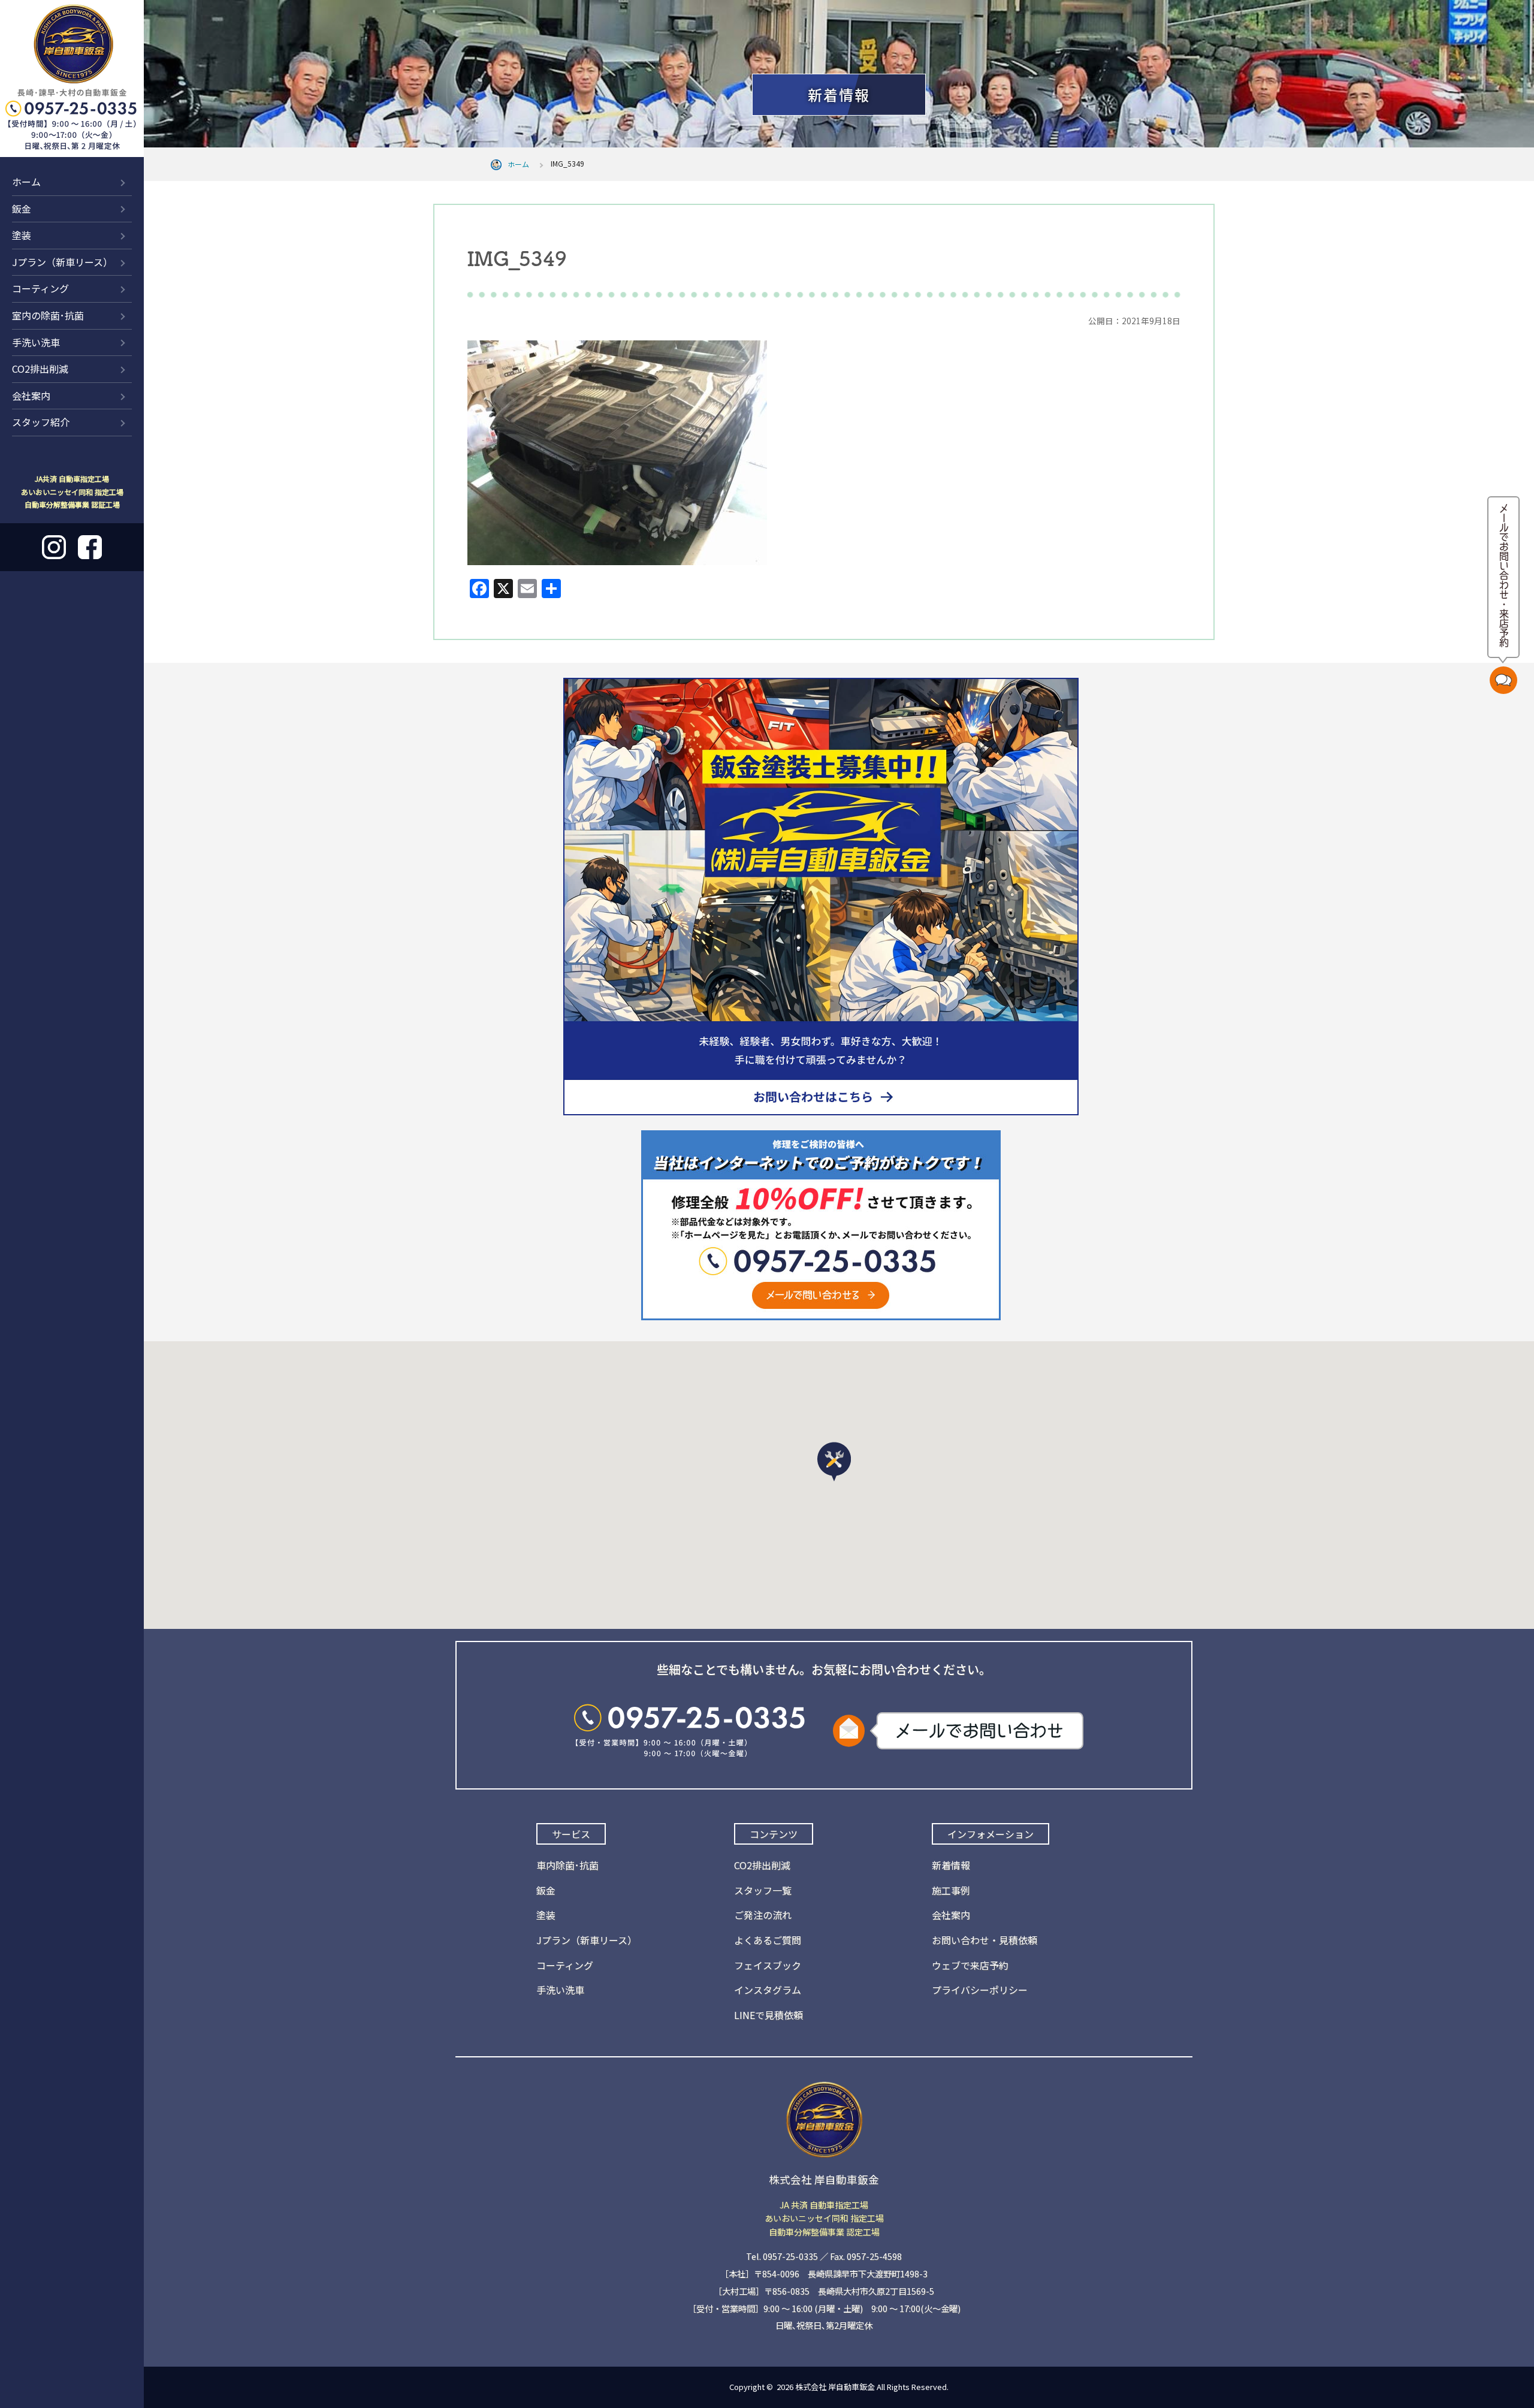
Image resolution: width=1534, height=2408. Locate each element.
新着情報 (1402, 32)
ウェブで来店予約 (970, 1965)
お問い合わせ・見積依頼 (985, 1940)
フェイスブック (768, 1965)
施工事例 (951, 1890)
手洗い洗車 (36, 342)
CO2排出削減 (40, 369)
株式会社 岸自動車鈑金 (835, 2387)
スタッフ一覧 (763, 1890)
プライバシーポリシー (980, 1990)
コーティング (40, 288)
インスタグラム (768, 1990)
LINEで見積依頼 (768, 2015)
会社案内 (31, 396)
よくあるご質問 (768, 1940)
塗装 (22, 235)
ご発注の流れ (763, 1915)
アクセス (1477, 32)
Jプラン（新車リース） (62, 262)
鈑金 (22, 209)
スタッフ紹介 (41, 422)
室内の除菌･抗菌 (48, 315)
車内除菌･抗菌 (567, 1865)
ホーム (26, 182)
